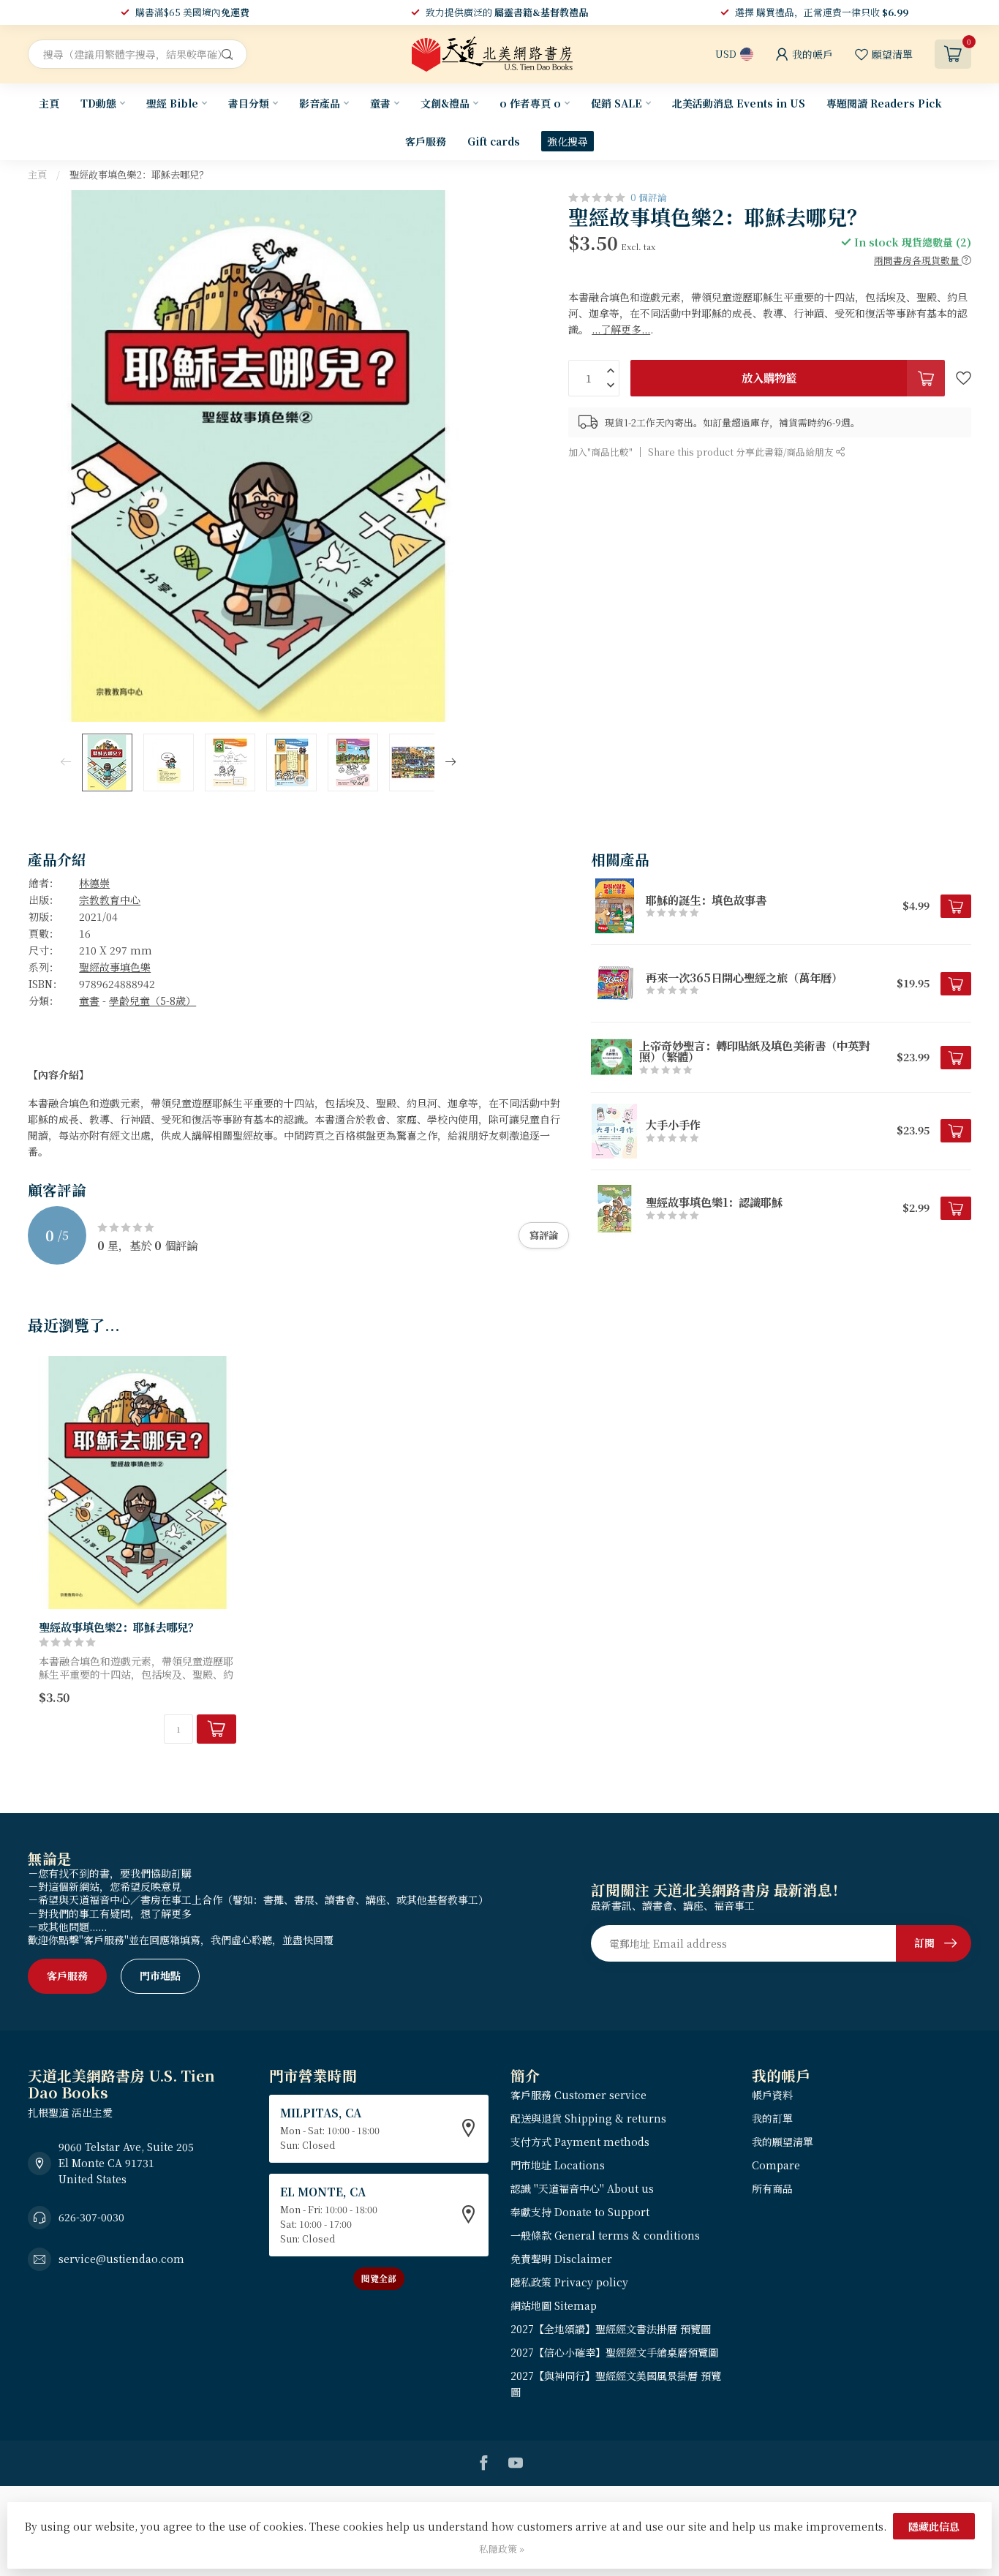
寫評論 (544, 1235)
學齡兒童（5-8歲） (152, 1001)
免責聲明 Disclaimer (561, 2259)
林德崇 (94, 883)
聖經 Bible (172, 103)
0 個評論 (649, 197)
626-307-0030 (91, 2217)
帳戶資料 (772, 2095)
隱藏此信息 (934, 2526)
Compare (776, 2165)
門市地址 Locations (558, 2165)
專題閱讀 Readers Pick (884, 103)
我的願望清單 (783, 2142)
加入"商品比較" (600, 452)
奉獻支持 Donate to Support (580, 2212)
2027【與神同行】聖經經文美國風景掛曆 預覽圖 (616, 2384)
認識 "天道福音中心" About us (582, 2188)
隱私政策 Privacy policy (569, 2282)
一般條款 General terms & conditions (605, 2235)
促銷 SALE (617, 103)
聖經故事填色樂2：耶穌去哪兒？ (139, 174)
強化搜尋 (568, 141)
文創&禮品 (445, 103)
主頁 (49, 103)
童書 (380, 103)
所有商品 (772, 2188)
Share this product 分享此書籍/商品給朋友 (742, 452)
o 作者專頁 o (530, 103)
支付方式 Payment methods (580, 2142)
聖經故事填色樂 (115, 967)
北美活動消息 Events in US (739, 103)
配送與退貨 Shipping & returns (588, 2118)
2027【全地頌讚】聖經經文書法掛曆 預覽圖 (611, 2329)
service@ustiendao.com (121, 2259)
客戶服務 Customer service (578, 2095)
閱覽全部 (379, 2278)
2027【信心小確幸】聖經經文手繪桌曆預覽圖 (614, 2352)
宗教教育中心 (110, 900)
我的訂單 (772, 2118)
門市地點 (160, 1976)
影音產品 (320, 103)
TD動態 (98, 103)
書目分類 (249, 103)
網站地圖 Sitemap (554, 2305)
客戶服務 (426, 141)
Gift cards (494, 141)
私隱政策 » (502, 2549)
